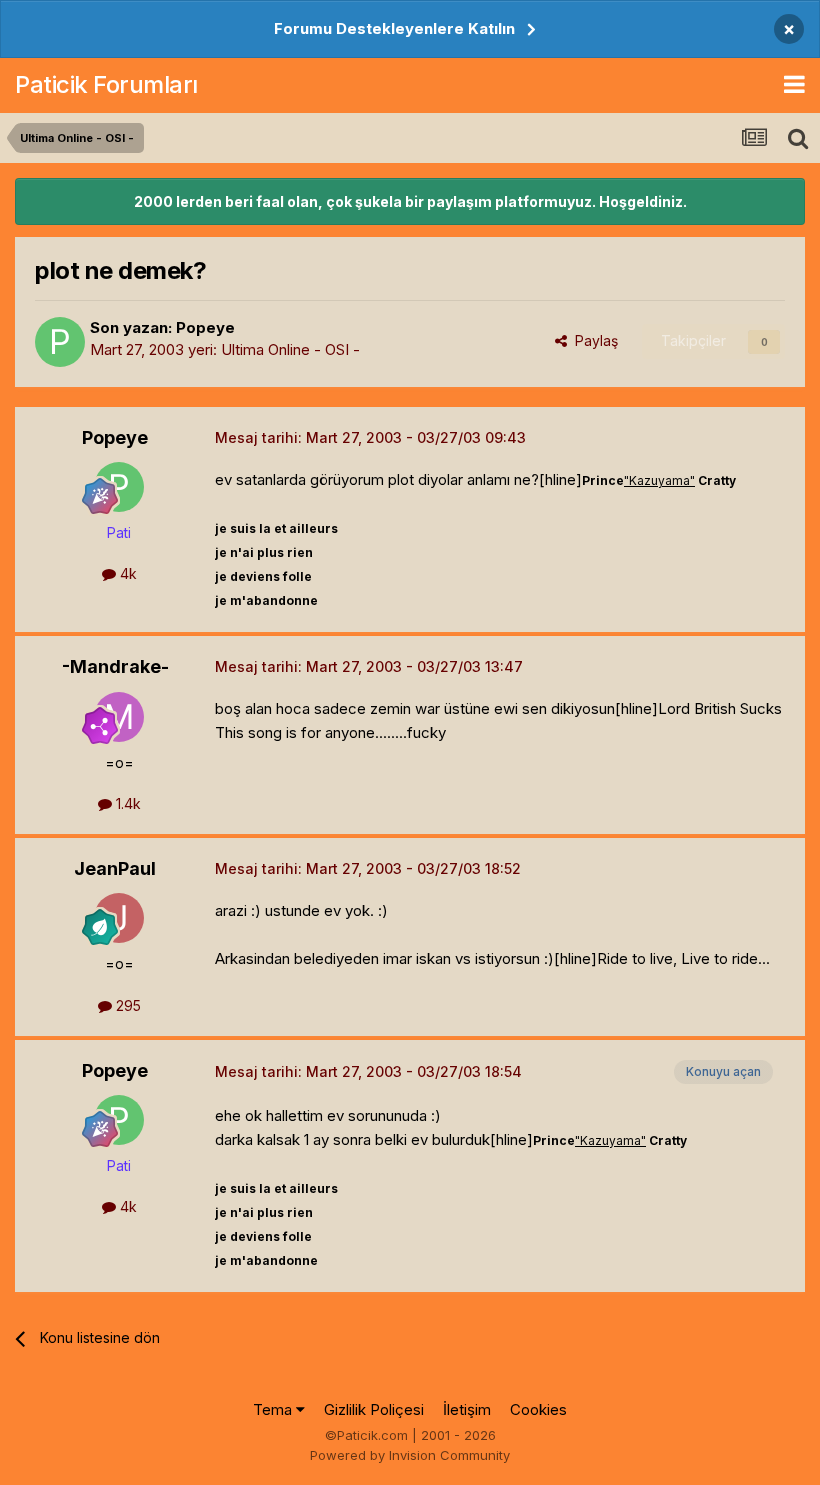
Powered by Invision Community (410, 1455)
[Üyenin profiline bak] (60, 342)
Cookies (538, 1409)
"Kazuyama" (659, 480)
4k (126, 573)
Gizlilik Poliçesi (374, 1409)
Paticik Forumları (106, 84)
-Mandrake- (115, 666)
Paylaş (592, 340)
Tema (274, 1409)
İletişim (467, 1409)
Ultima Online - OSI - (290, 349)
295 (126, 1005)
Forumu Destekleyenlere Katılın (394, 28)
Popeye (205, 327)
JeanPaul (115, 868)
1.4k (126, 803)
